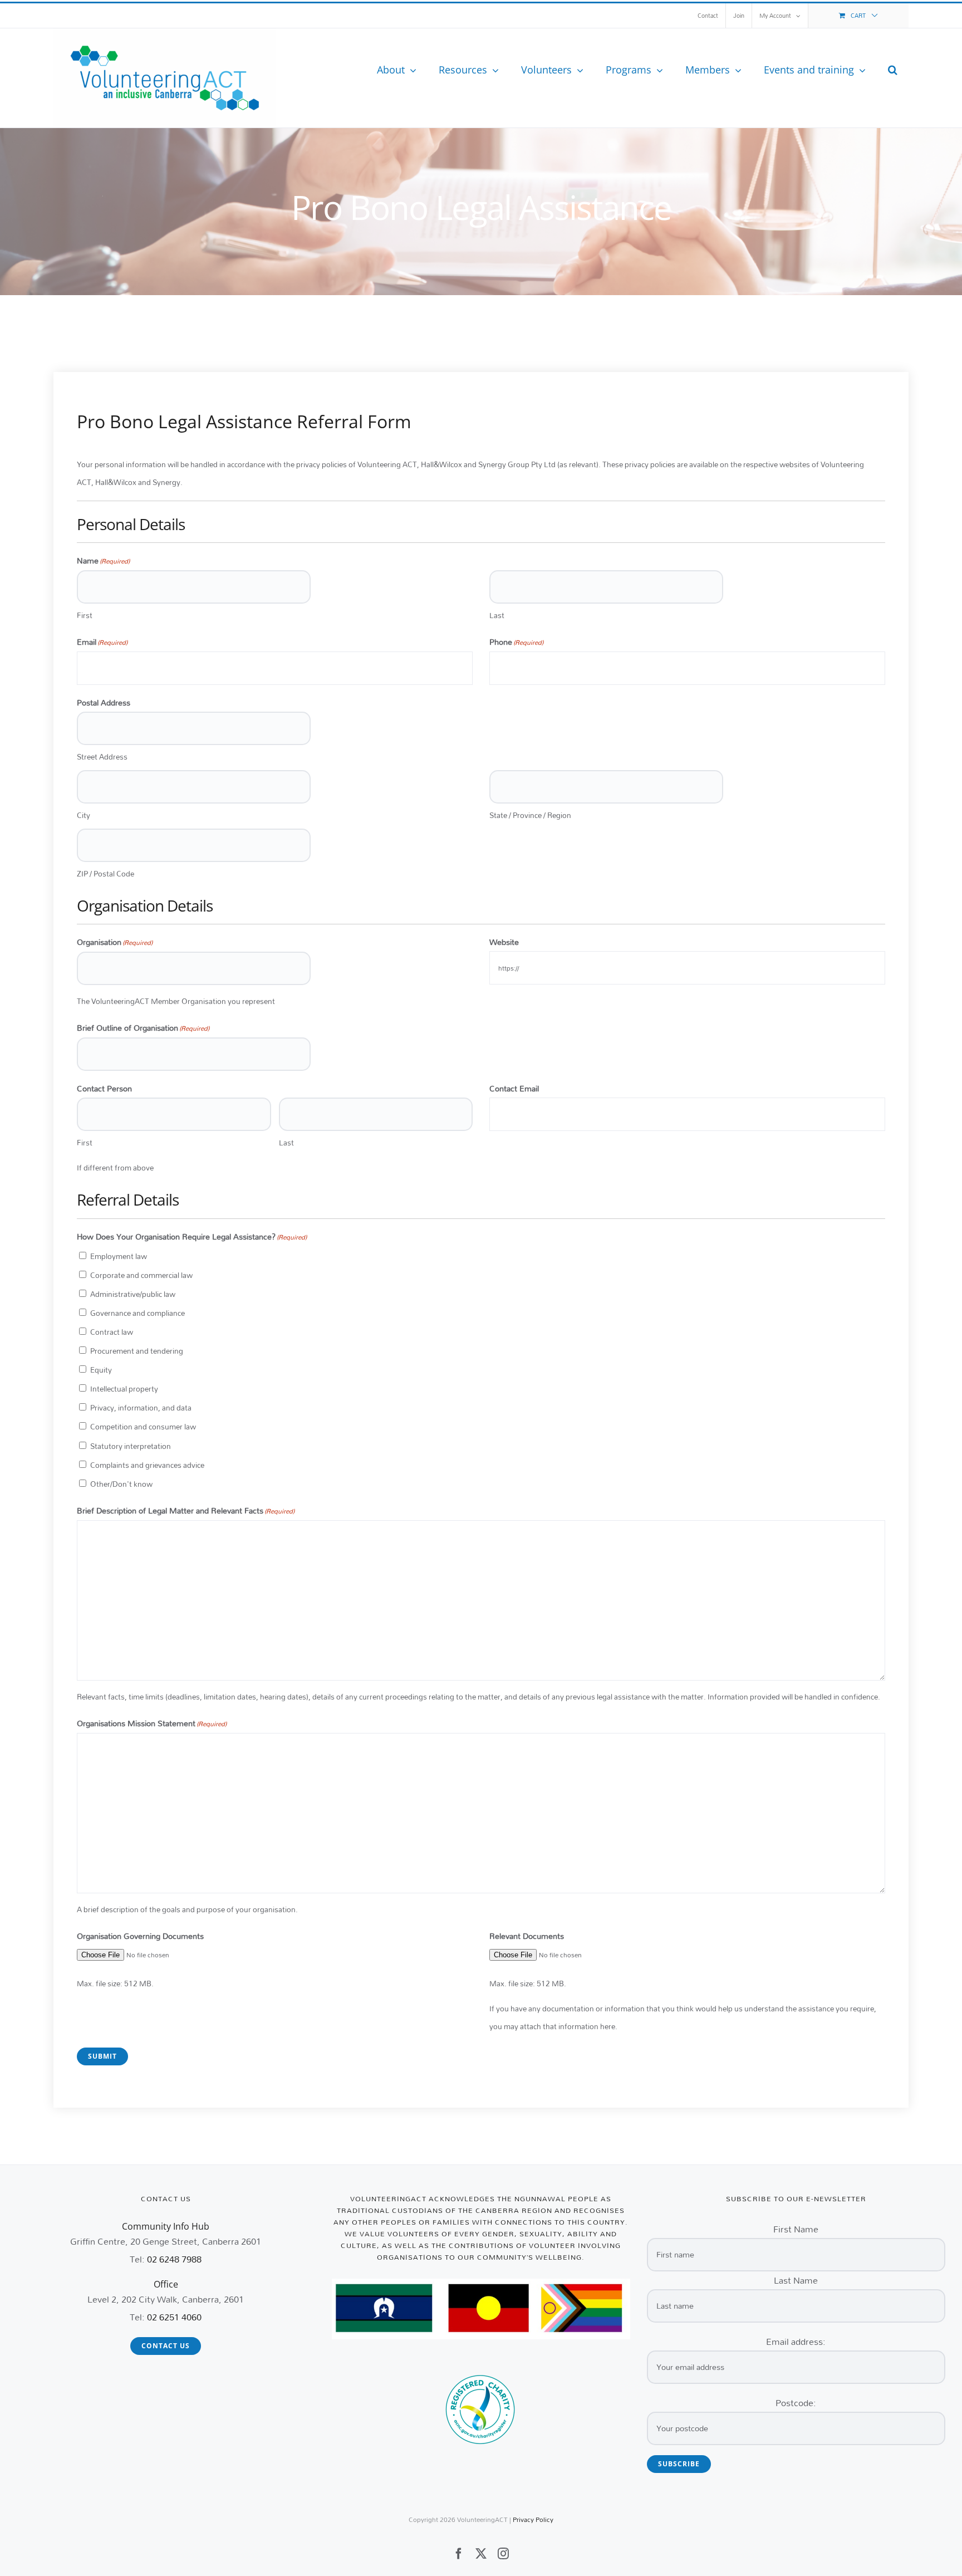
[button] (893, 70)
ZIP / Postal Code (105, 874)
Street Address (102, 757)
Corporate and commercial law (141, 1275)
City (84, 815)
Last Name (796, 2280)
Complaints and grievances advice (147, 1465)
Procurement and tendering (137, 1351)
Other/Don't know (121, 1484)
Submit (102, 2056)
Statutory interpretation (131, 1446)
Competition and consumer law (143, 1427)
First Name (796, 2229)
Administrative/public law (133, 1294)
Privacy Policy (533, 2519)
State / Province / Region (530, 815)
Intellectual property (124, 1389)
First (85, 615)
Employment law (119, 1256)
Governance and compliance (138, 1313)
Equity (101, 1370)
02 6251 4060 (174, 2317)
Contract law (112, 1332)
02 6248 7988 (174, 2259)
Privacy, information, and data (141, 1408)
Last (497, 615)
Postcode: (796, 2403)
